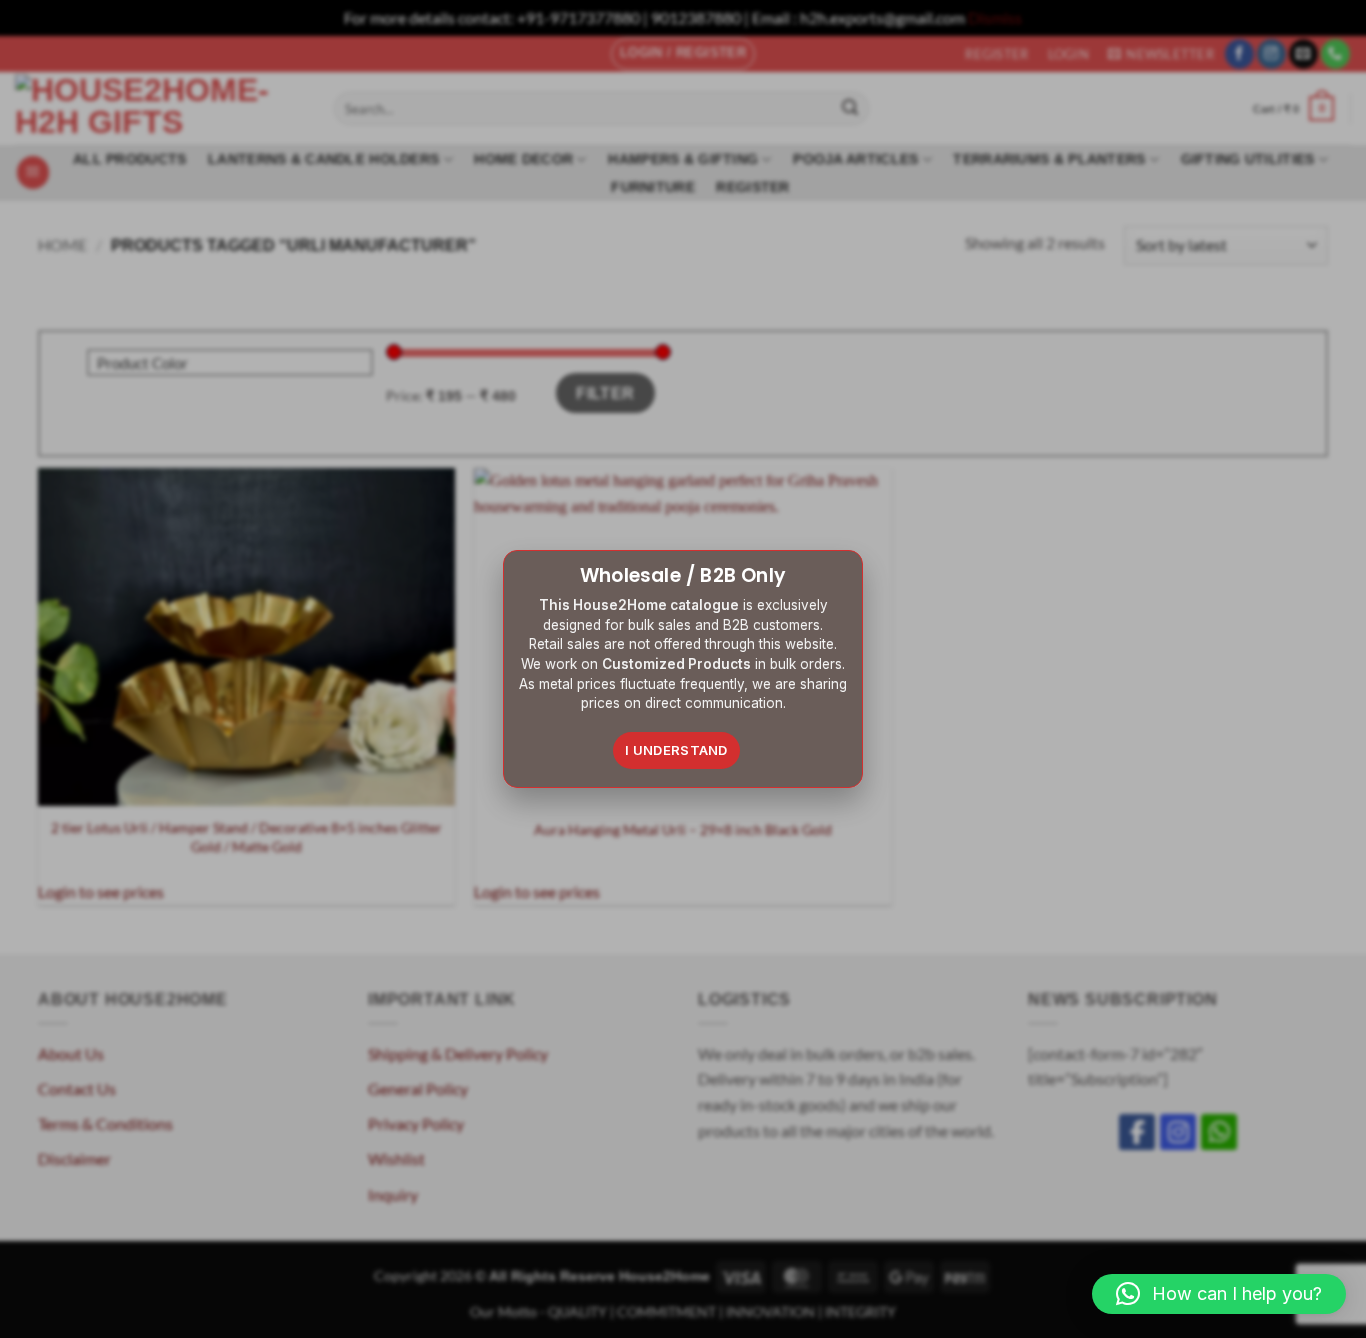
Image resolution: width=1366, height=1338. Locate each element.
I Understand (676, 750)
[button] (1219, 1294)
